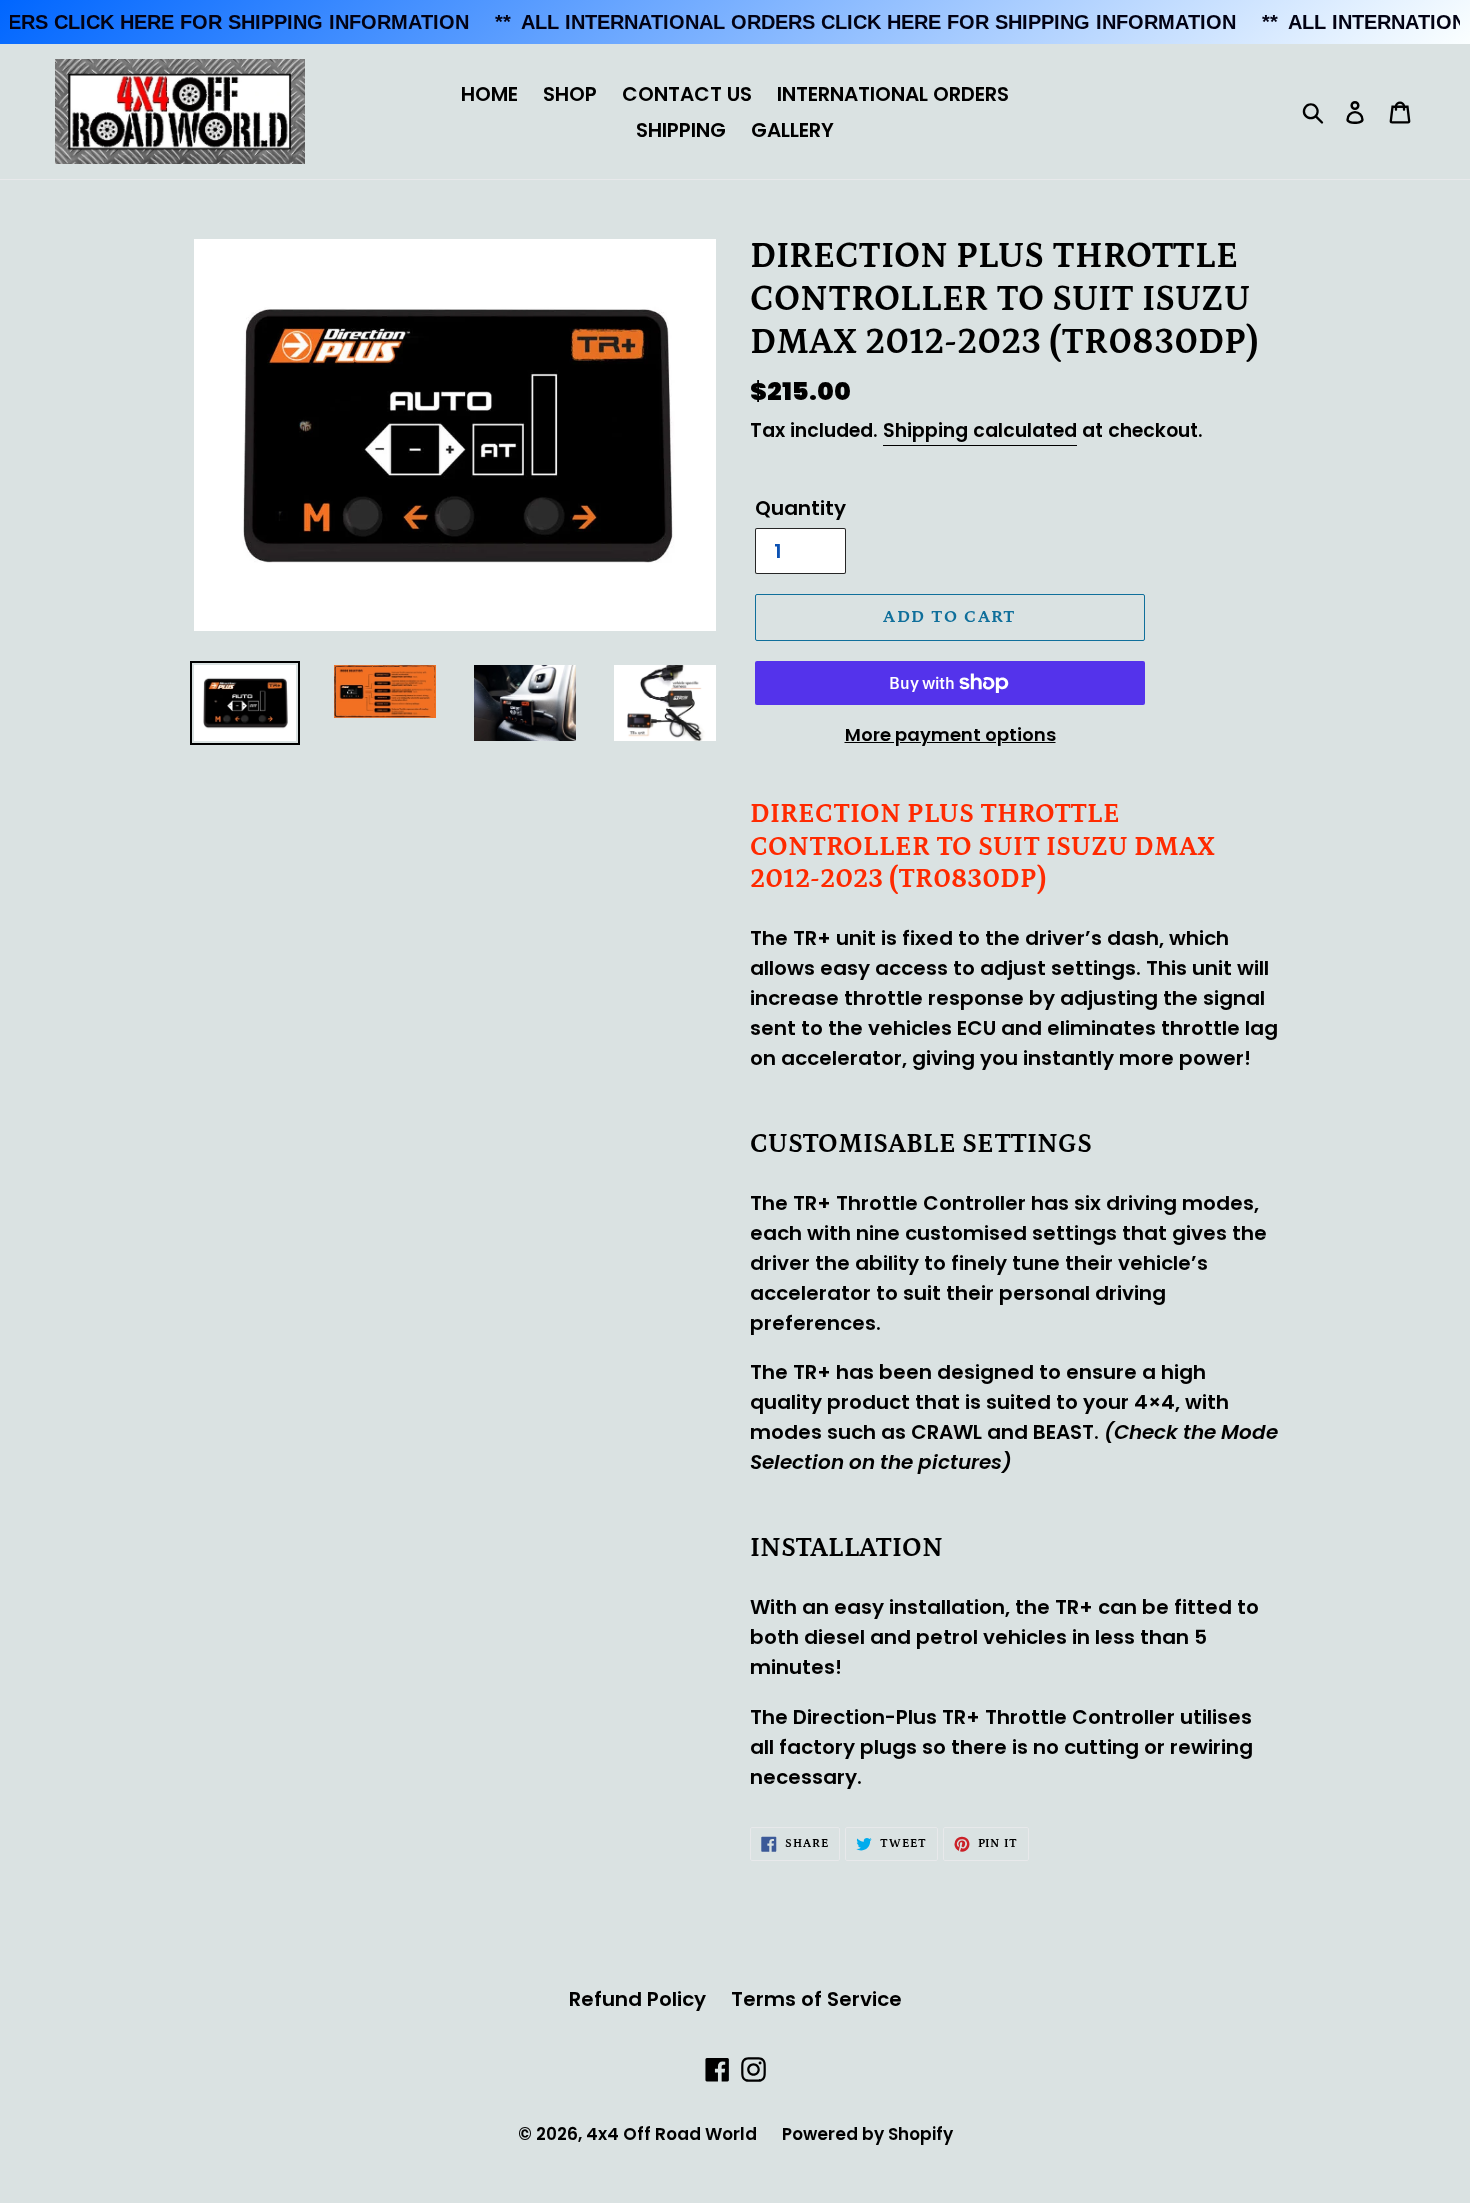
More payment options (950, 734)
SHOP (570, 94)
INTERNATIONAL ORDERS (893, 94)
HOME (489, 94)
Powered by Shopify (867, 2134)
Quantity (800, 508)
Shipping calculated (980, 430)
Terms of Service (816, 1999)
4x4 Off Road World (671, 2134)
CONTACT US (687, 94)
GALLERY (792, 130)
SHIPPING (681, 130)
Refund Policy (637, 1999)
